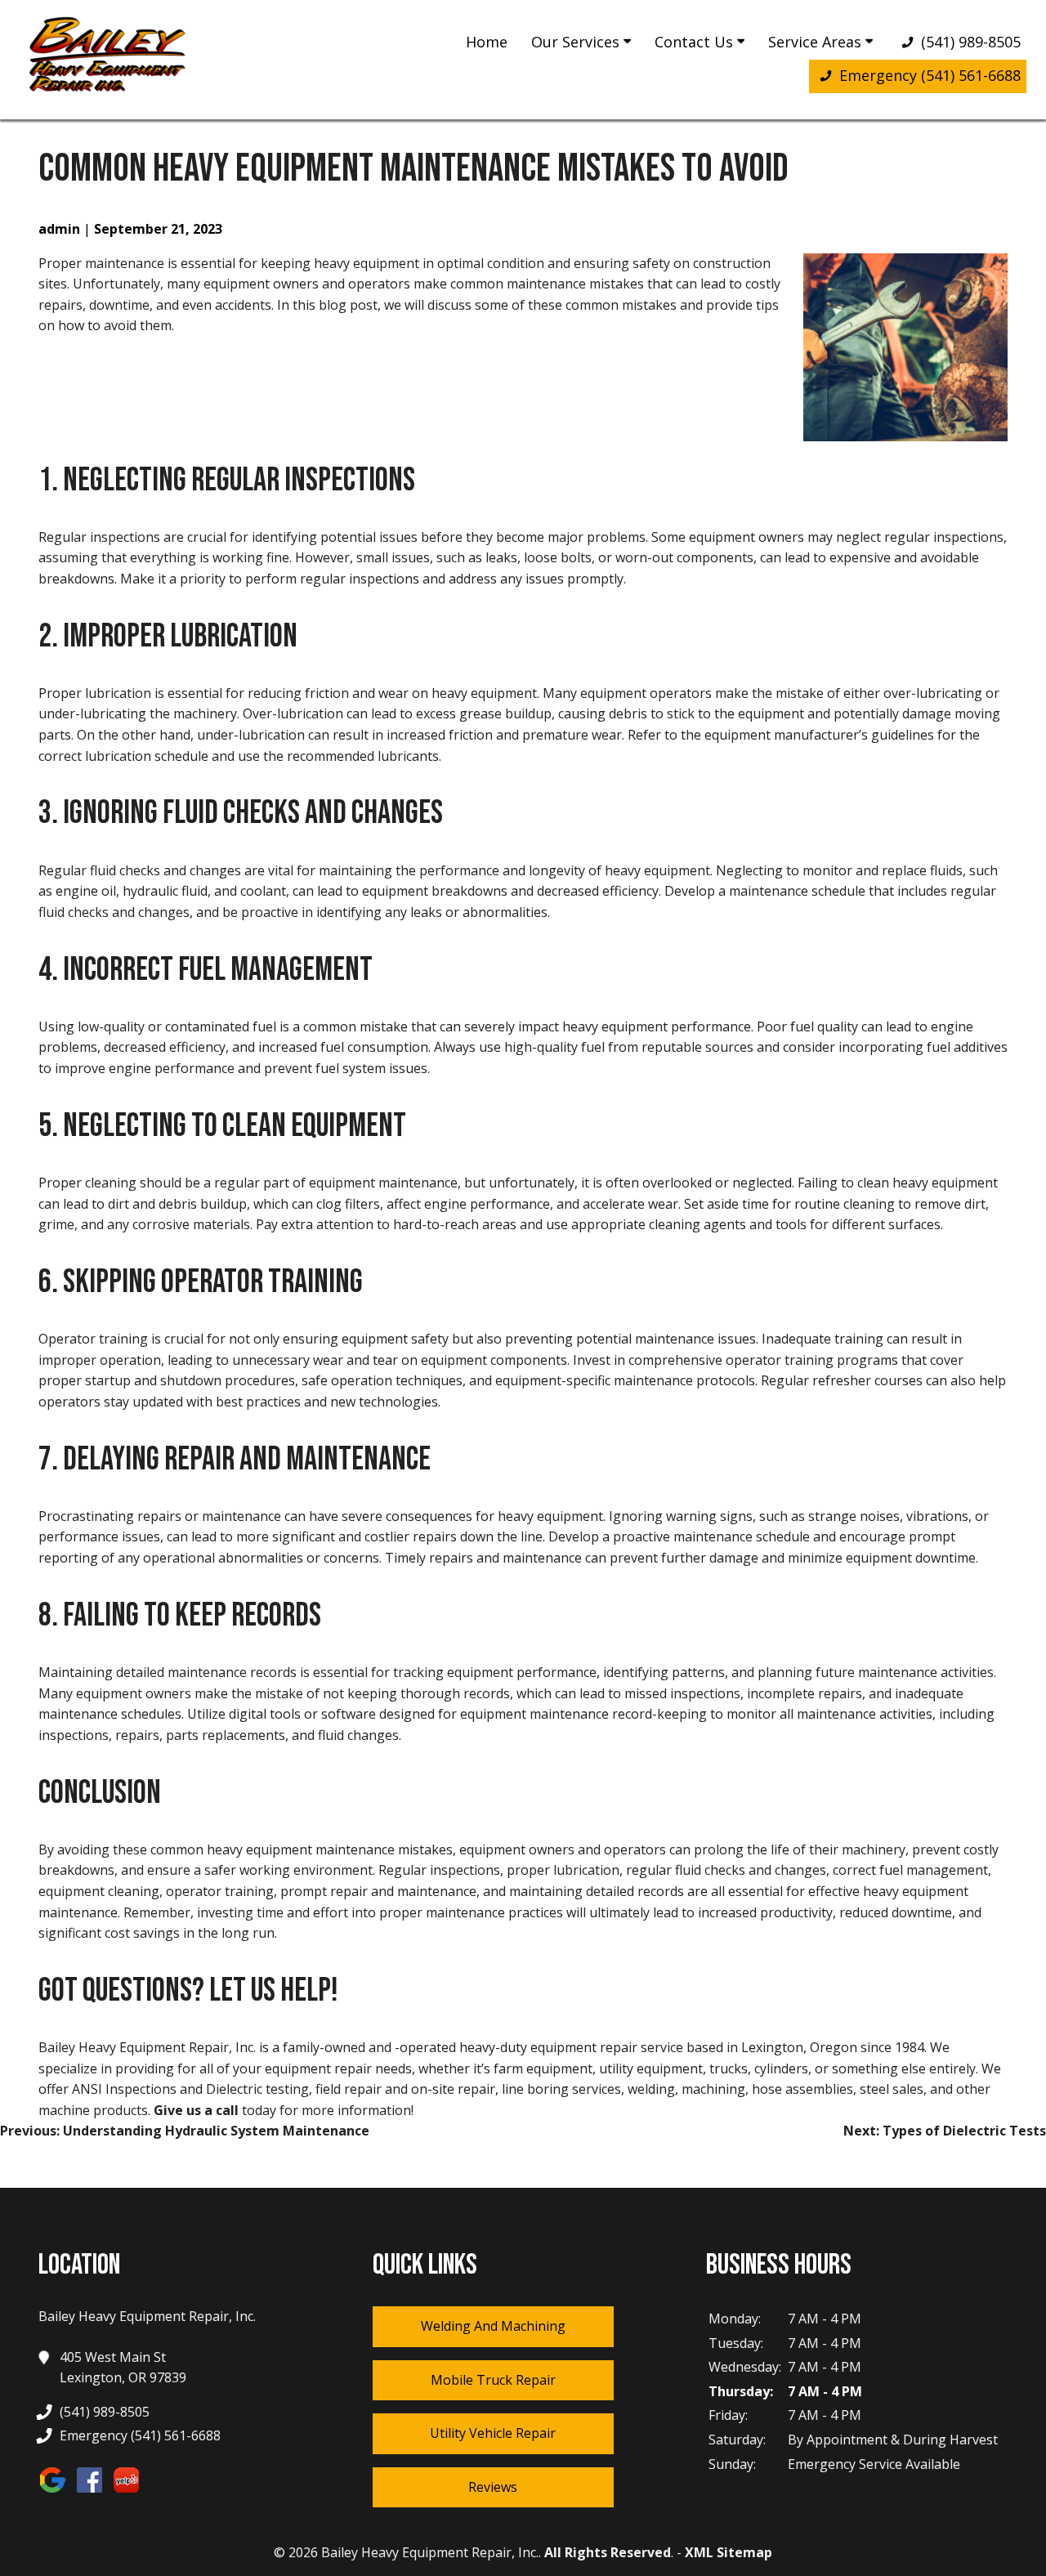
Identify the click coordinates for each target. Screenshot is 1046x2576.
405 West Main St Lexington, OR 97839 (123, 2368)
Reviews (493, 2487)
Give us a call (196, 2110)
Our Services (577, 42)
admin (59, 229)
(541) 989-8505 (969, 42)
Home (487, 42)
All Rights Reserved (608, 2552)
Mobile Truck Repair (493, 2380)
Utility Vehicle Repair (493, 2433)
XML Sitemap (729, 2552)
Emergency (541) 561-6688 (928, 75)
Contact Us (696, 42)
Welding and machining (493, 2326)
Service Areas (817, 42)
